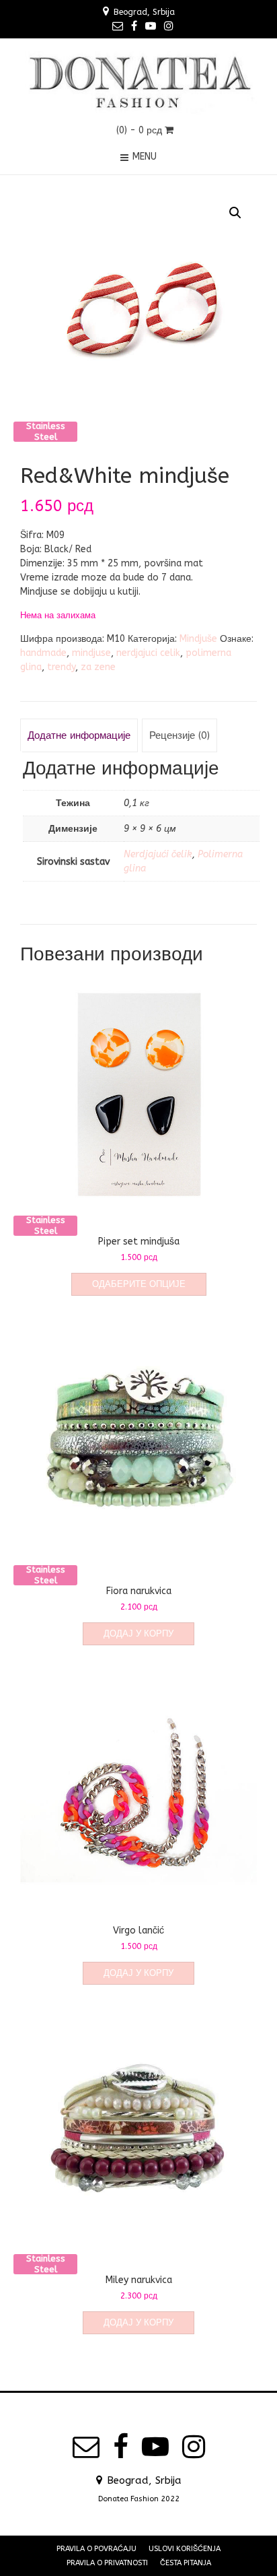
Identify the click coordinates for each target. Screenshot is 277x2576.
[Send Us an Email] (118, 26)
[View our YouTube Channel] (151, 26)
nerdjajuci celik (148, 653)
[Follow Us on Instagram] (169, 26)
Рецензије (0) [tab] (180, 735)
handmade (43, 653)
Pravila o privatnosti (107, 2563)
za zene (98, 667)
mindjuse (91, 653)
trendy (61, 667)
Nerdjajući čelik (158, 854)
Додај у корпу (138, 1633)
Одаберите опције (139, 1284)
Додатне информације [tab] (79, 735)
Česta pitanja (186, 2563)
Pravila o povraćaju (96, 2549)
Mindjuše (198, 639)
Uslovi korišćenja (185, 2549)
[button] (235, 213)
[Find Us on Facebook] (134, 26)
